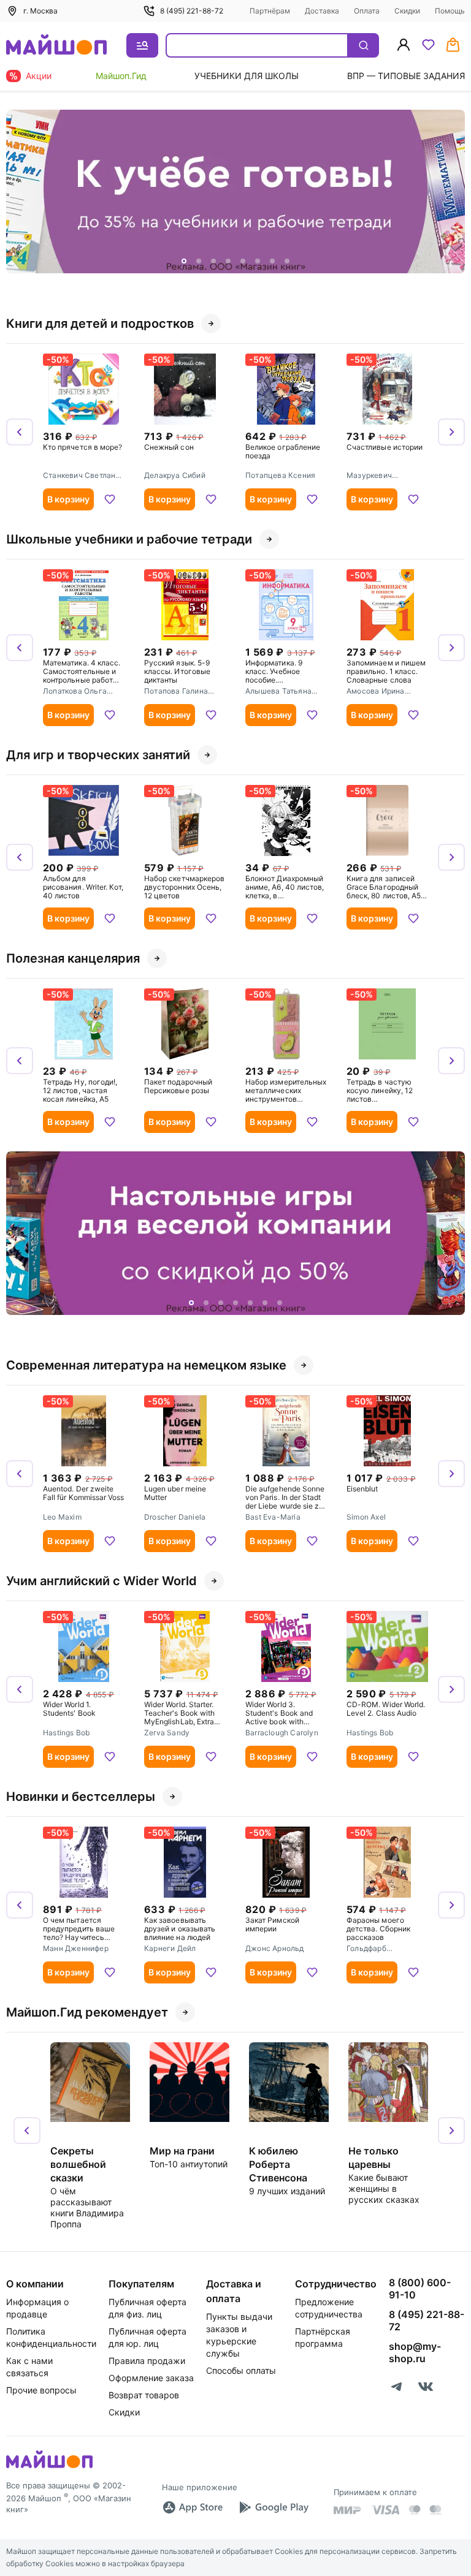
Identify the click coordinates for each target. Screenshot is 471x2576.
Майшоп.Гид (121, 76)
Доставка (322, 11)
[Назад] (20, 192)
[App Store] (193, 2507)
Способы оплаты (241, 2370)
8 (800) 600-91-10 (420, 2289)
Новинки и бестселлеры (81, 1797)
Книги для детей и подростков (100, 324)
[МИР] (348, 2510)
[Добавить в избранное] (110, 499)
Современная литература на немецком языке (146, 1365)
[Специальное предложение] (235, 191)
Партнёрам (270, 11)
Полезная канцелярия (73, 958)
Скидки (407, 11)
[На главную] (56, 46)
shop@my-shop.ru (415, 2352)
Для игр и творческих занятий (98, 755)
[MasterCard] (415, 2510)
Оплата (367, 11)
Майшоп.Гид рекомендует (87, 2012)
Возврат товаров (144, 2395)
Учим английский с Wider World (101, 1581)
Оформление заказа (151, 2378)
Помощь (450, 11)
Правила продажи (147, 2361)
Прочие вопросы (41, 2390)
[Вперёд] (451, 192)
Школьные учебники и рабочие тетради (129, 539)
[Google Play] (274, 2507)
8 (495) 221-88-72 (192, 11)
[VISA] (385, 2510)
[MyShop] (49, 2467)
